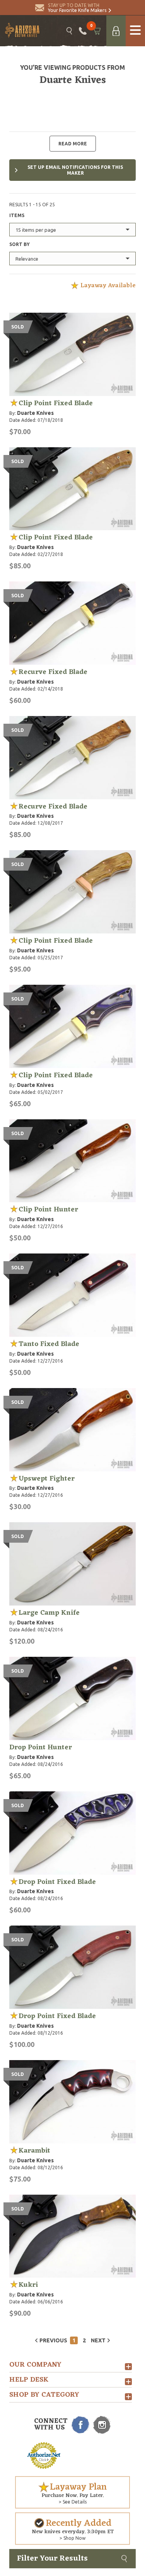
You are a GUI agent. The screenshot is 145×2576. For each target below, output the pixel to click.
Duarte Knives (35, 413)
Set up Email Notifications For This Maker (75, 170)
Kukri (28, 2285)
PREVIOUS (53, 2340)
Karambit (34, 2151)
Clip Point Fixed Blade (56, 403)
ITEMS (17, 215)
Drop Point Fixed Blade (57, 1882)
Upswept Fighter (47, 1479)
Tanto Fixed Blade (49, 1344)
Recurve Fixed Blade (53, 672)
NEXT (98, 2340)
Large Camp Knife (49, 1613)
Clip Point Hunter (48, 1210)
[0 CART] (96, 31)
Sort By (20, 244)
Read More (73, 144)
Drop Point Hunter (41, 1747)
